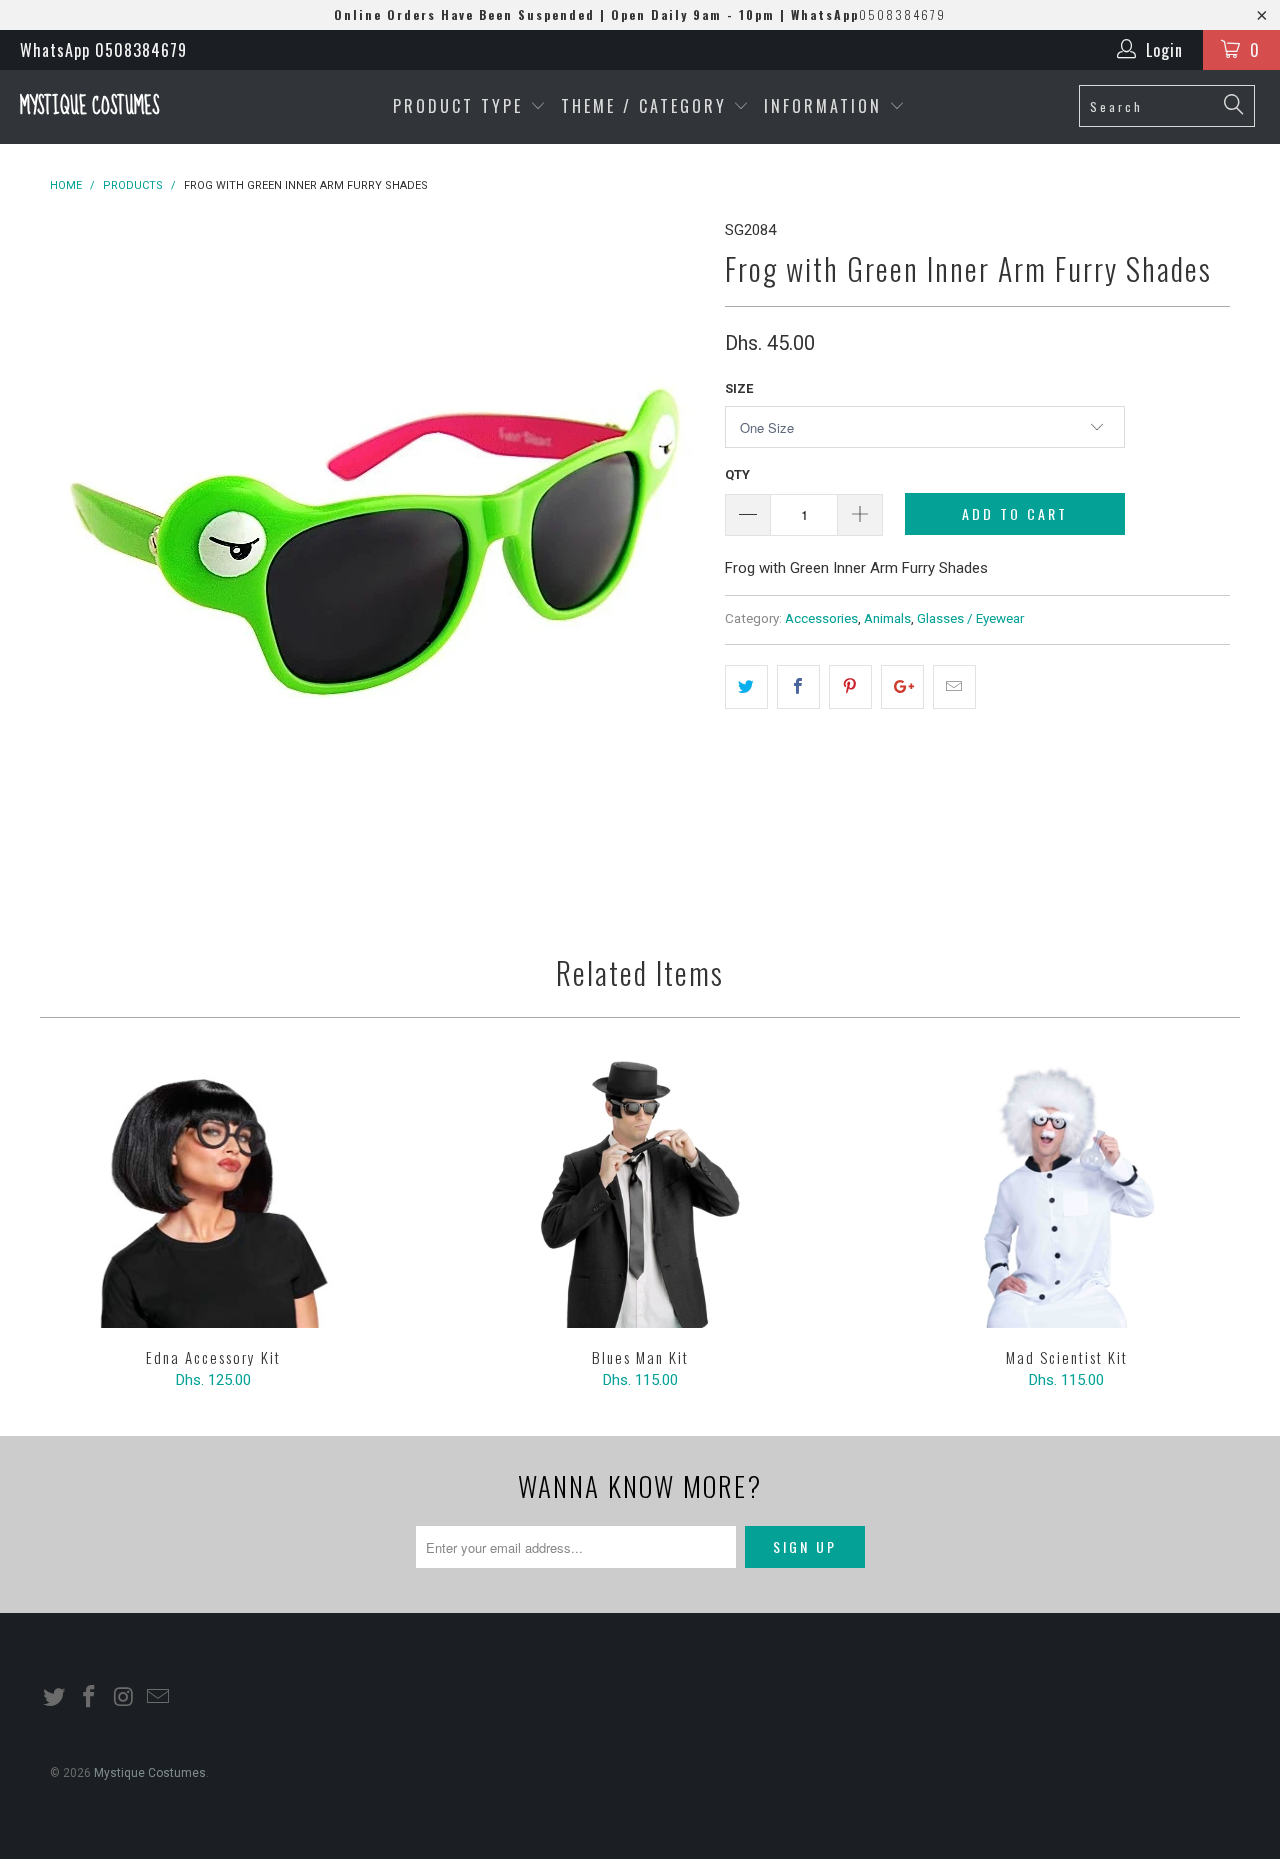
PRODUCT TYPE (461, 106)
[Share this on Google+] (902, 687)
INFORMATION (826, 106)
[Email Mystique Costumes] (159, 1698)
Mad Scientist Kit (1066, 1193)
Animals (887, 618)
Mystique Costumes (89, 106)
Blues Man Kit (640, 1193)
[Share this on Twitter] (746, 687)
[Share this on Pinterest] (850, 687)
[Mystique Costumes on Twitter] (55, 1698)
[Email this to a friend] (954, 687)
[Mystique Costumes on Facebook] (90, 1698)
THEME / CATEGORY (644, 106)
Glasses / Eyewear (970, 618)
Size (739, 388)
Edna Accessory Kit (213, 1193)
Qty (737, 474)
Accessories (821, 618)
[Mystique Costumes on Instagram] (124, 1698)
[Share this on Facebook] (798, 687)
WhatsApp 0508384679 (103, 50)
